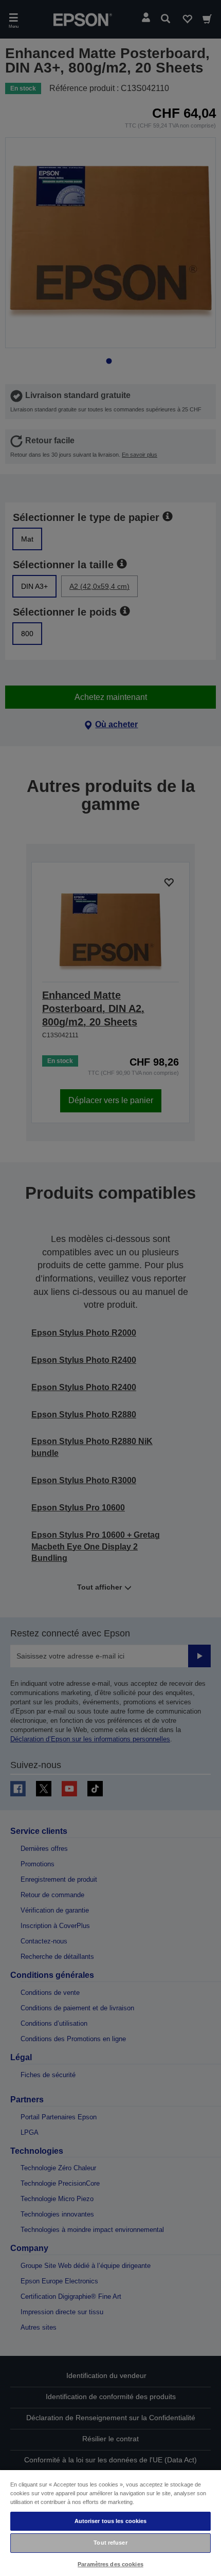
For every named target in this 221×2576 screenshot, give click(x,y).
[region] (110, 2523)
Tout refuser (110, 2543)
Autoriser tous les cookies (111, 2521)
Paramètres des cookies (110, 2564)
